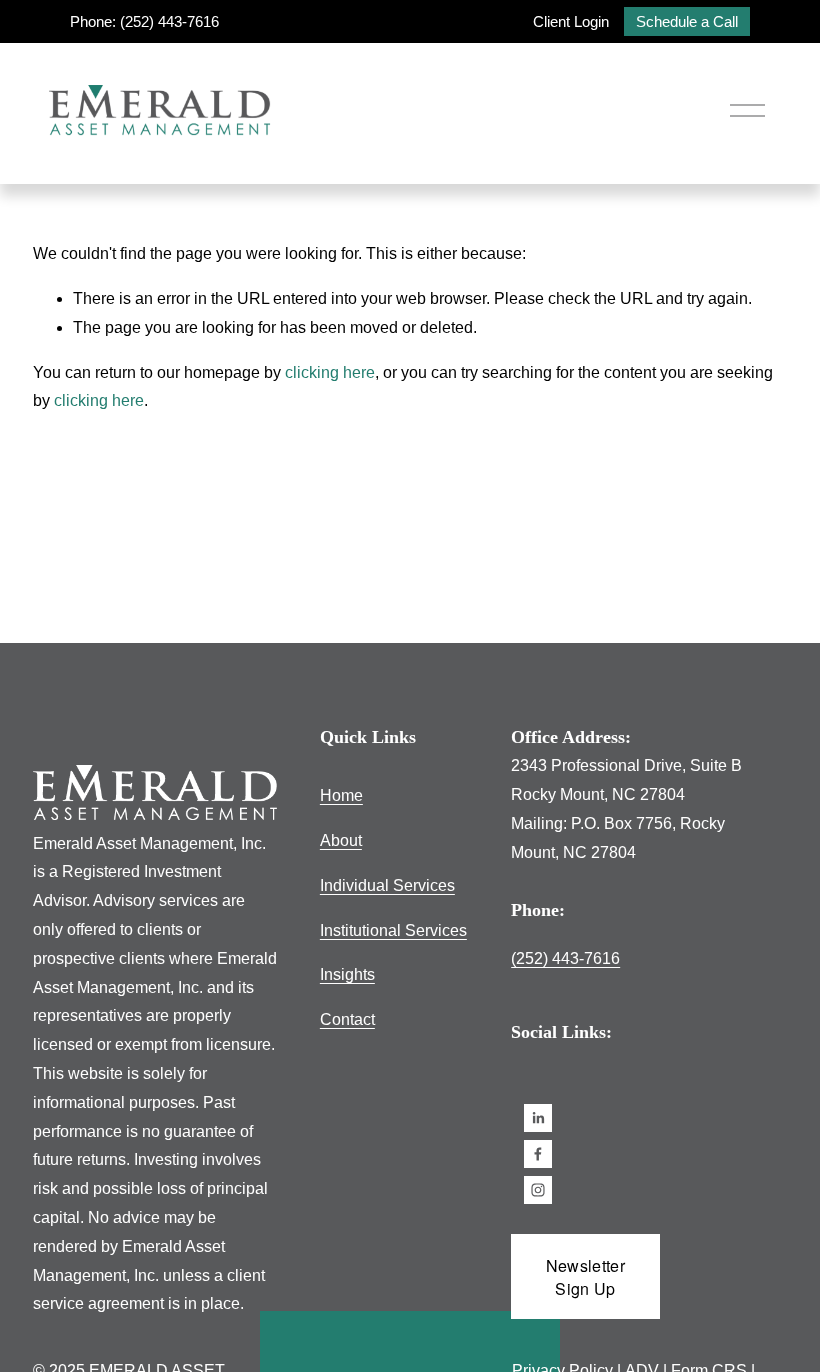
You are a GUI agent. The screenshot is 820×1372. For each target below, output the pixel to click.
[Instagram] (538, 1190)
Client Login (571, 21)
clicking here (330, 372)
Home (341, 795)
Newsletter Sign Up (585, 1277)
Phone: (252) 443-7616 (144, 21)
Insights (347, 974)
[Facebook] (538, 1154)
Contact (347, 1019)
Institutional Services (393, 930)
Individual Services (387, 885)
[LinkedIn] (538, 1118)
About (341, 840)
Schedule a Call (687, 21)
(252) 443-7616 (565, 958)
